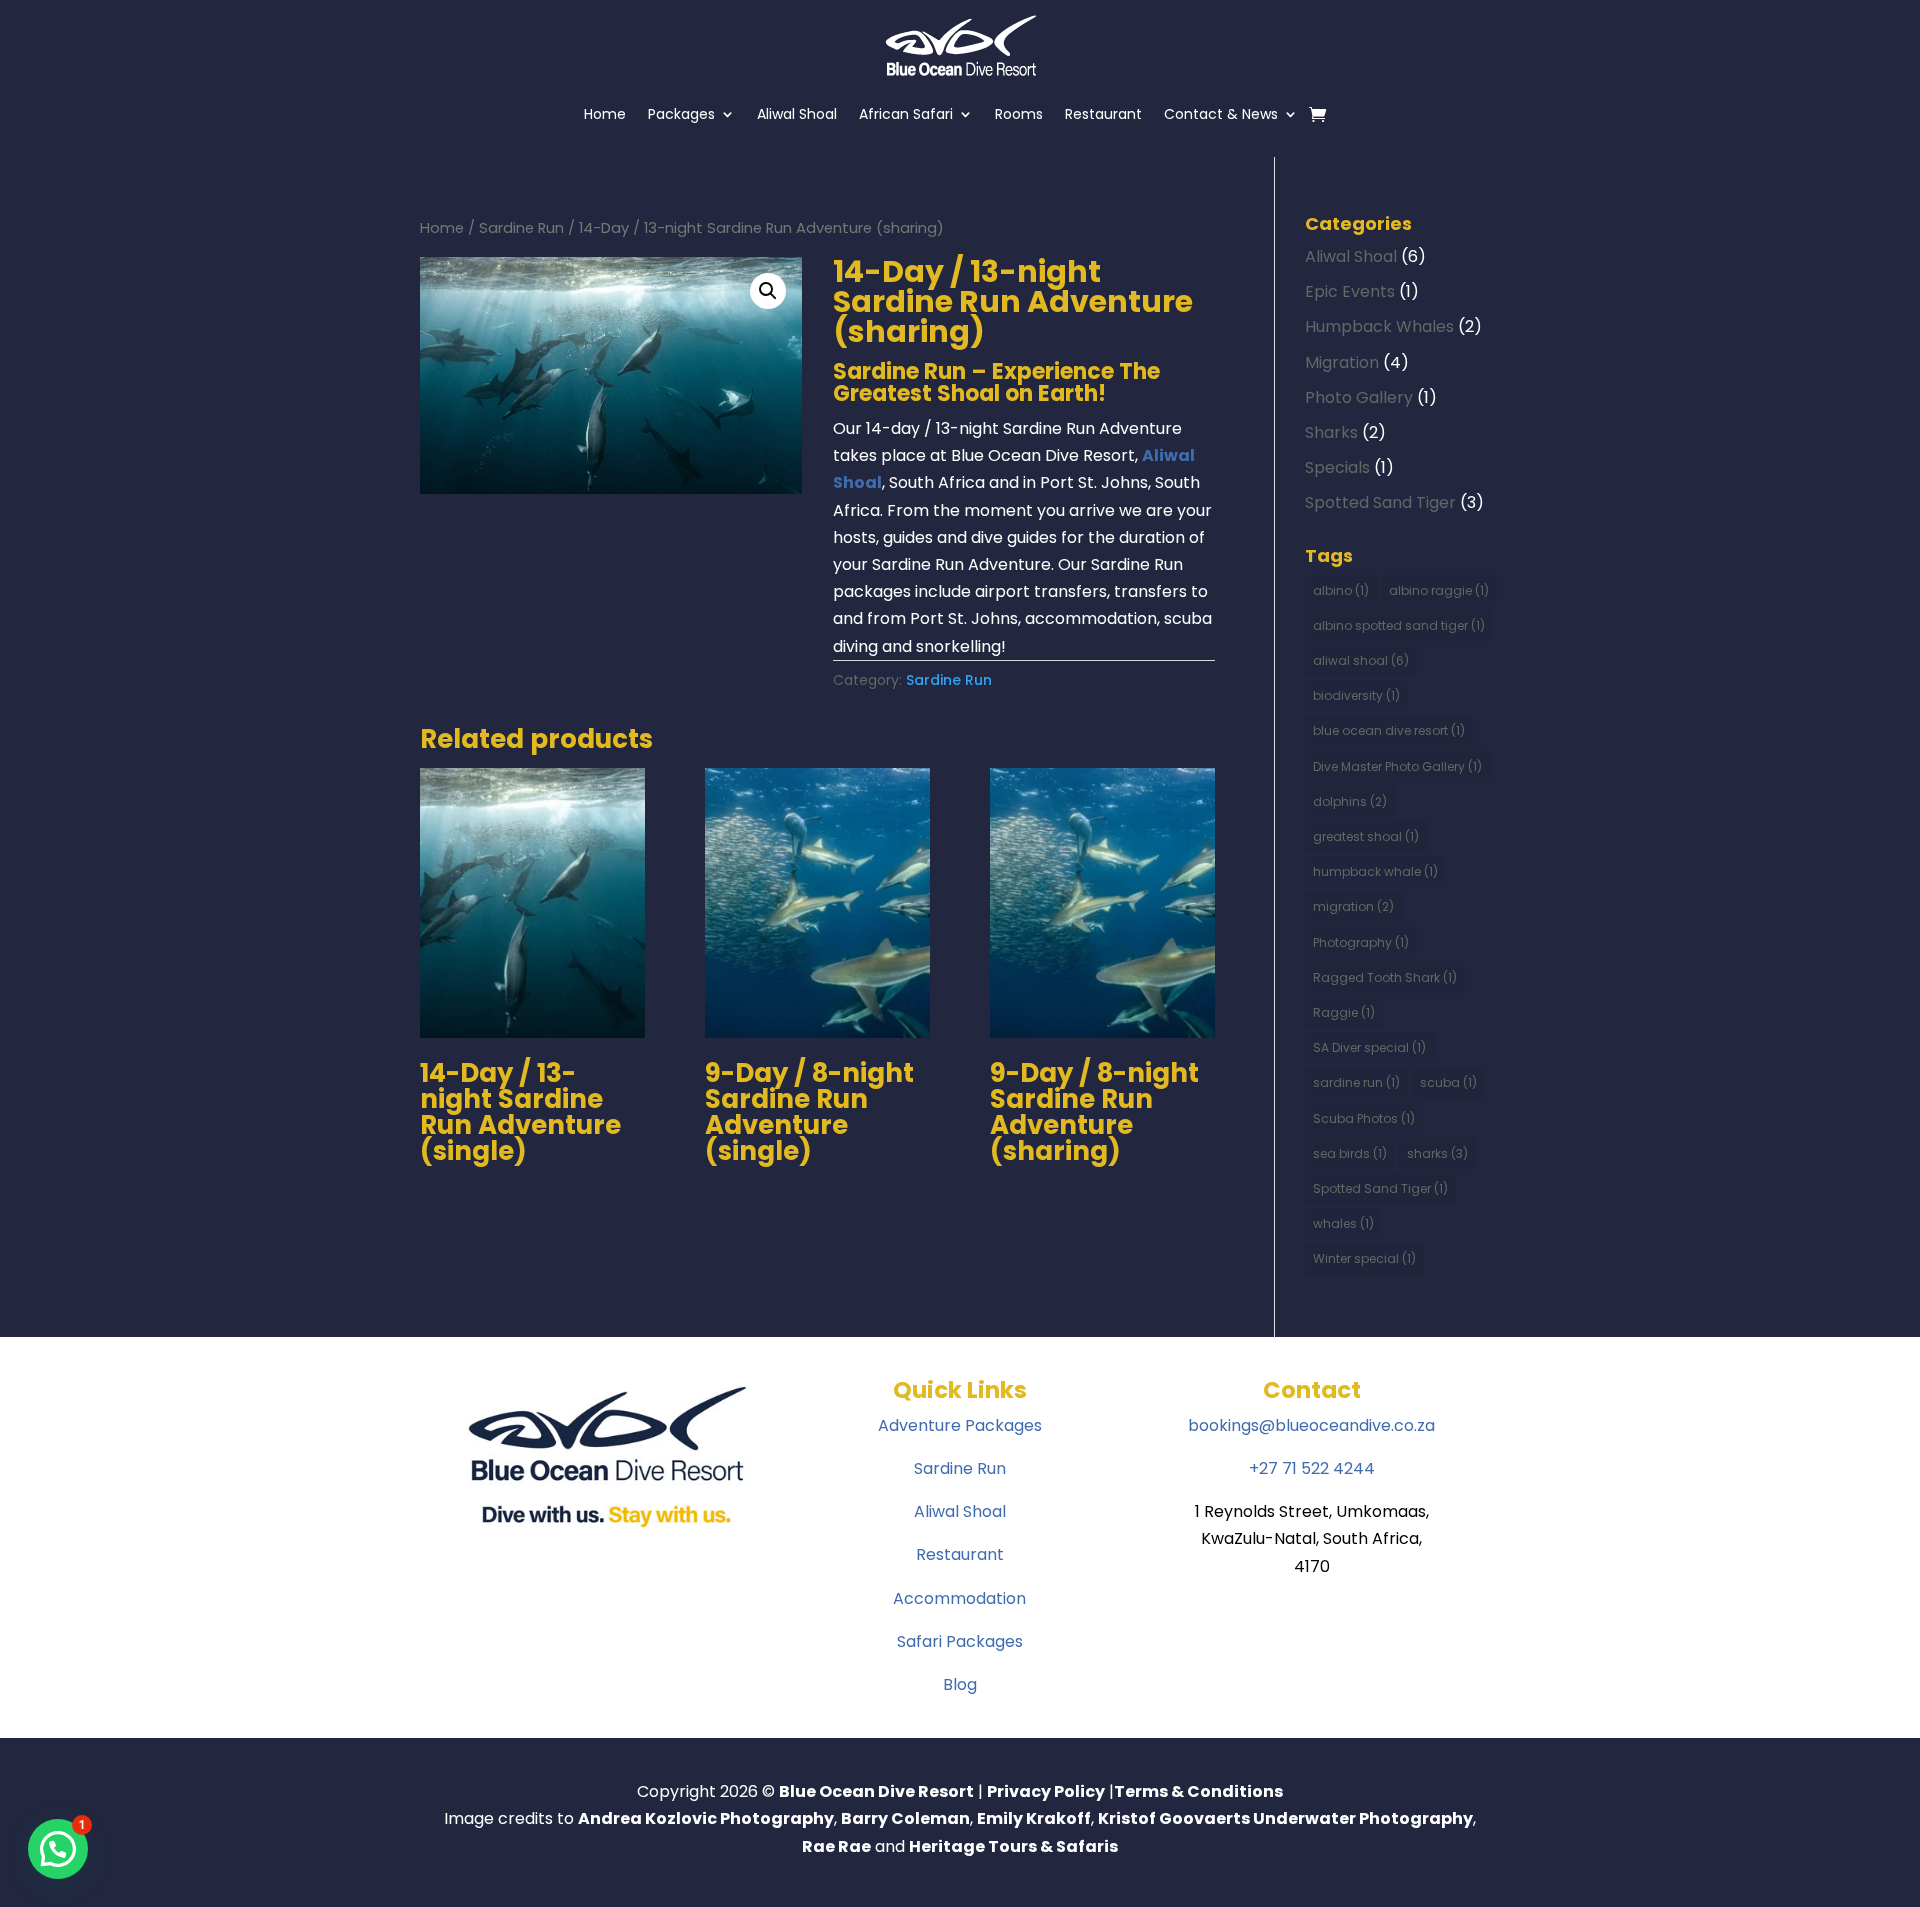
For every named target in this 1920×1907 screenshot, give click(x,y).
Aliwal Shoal (797, 114)
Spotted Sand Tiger (1380, 502)
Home (605, 114)
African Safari (906, 114)
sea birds (1350, 1153)
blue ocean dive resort (1389, 730)
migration (1353, 906)
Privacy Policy (1046, 1791)
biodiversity (1356, 695)
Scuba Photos (1364, 1118)
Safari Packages (960, 1641)
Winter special (1364, 1258)
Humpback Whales (1379, 326)
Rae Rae (836, 1846)
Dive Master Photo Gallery (1397, 766)
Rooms (1019, 114)
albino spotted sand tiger (1399, 625)
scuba (1448, 1082)
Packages (681, 114)
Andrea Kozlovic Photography (706, 1818)
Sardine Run (521, 228)
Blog (960, 1684)
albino (1341, 590)
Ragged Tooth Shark (1385, 977)
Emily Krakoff (1034, 1818)
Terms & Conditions (1198, 1791)
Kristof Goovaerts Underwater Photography (1285, 1818)
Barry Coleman (905, 1818)
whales (1343, 1223)
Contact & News (1221, 114)
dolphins (1350, 801)
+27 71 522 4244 (1312, 1468)
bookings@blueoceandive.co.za (1311, 1425)
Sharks (1331, 432)
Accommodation (959, 1598)
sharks (1437, 1153)
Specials (1337, 467)
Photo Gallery (1359, 397)
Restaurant (1103, 114)
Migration (1342, 362)
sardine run (1356, 1082)
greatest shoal (1366, 836)
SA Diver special (1369, 1047)
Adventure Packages (960, 1425)
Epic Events (1350, 291)
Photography (1361, 942)
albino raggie (1439, 590)
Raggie (1344, 1012)
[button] (768, 291)
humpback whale (1375, 871)
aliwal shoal (1361, 660)
